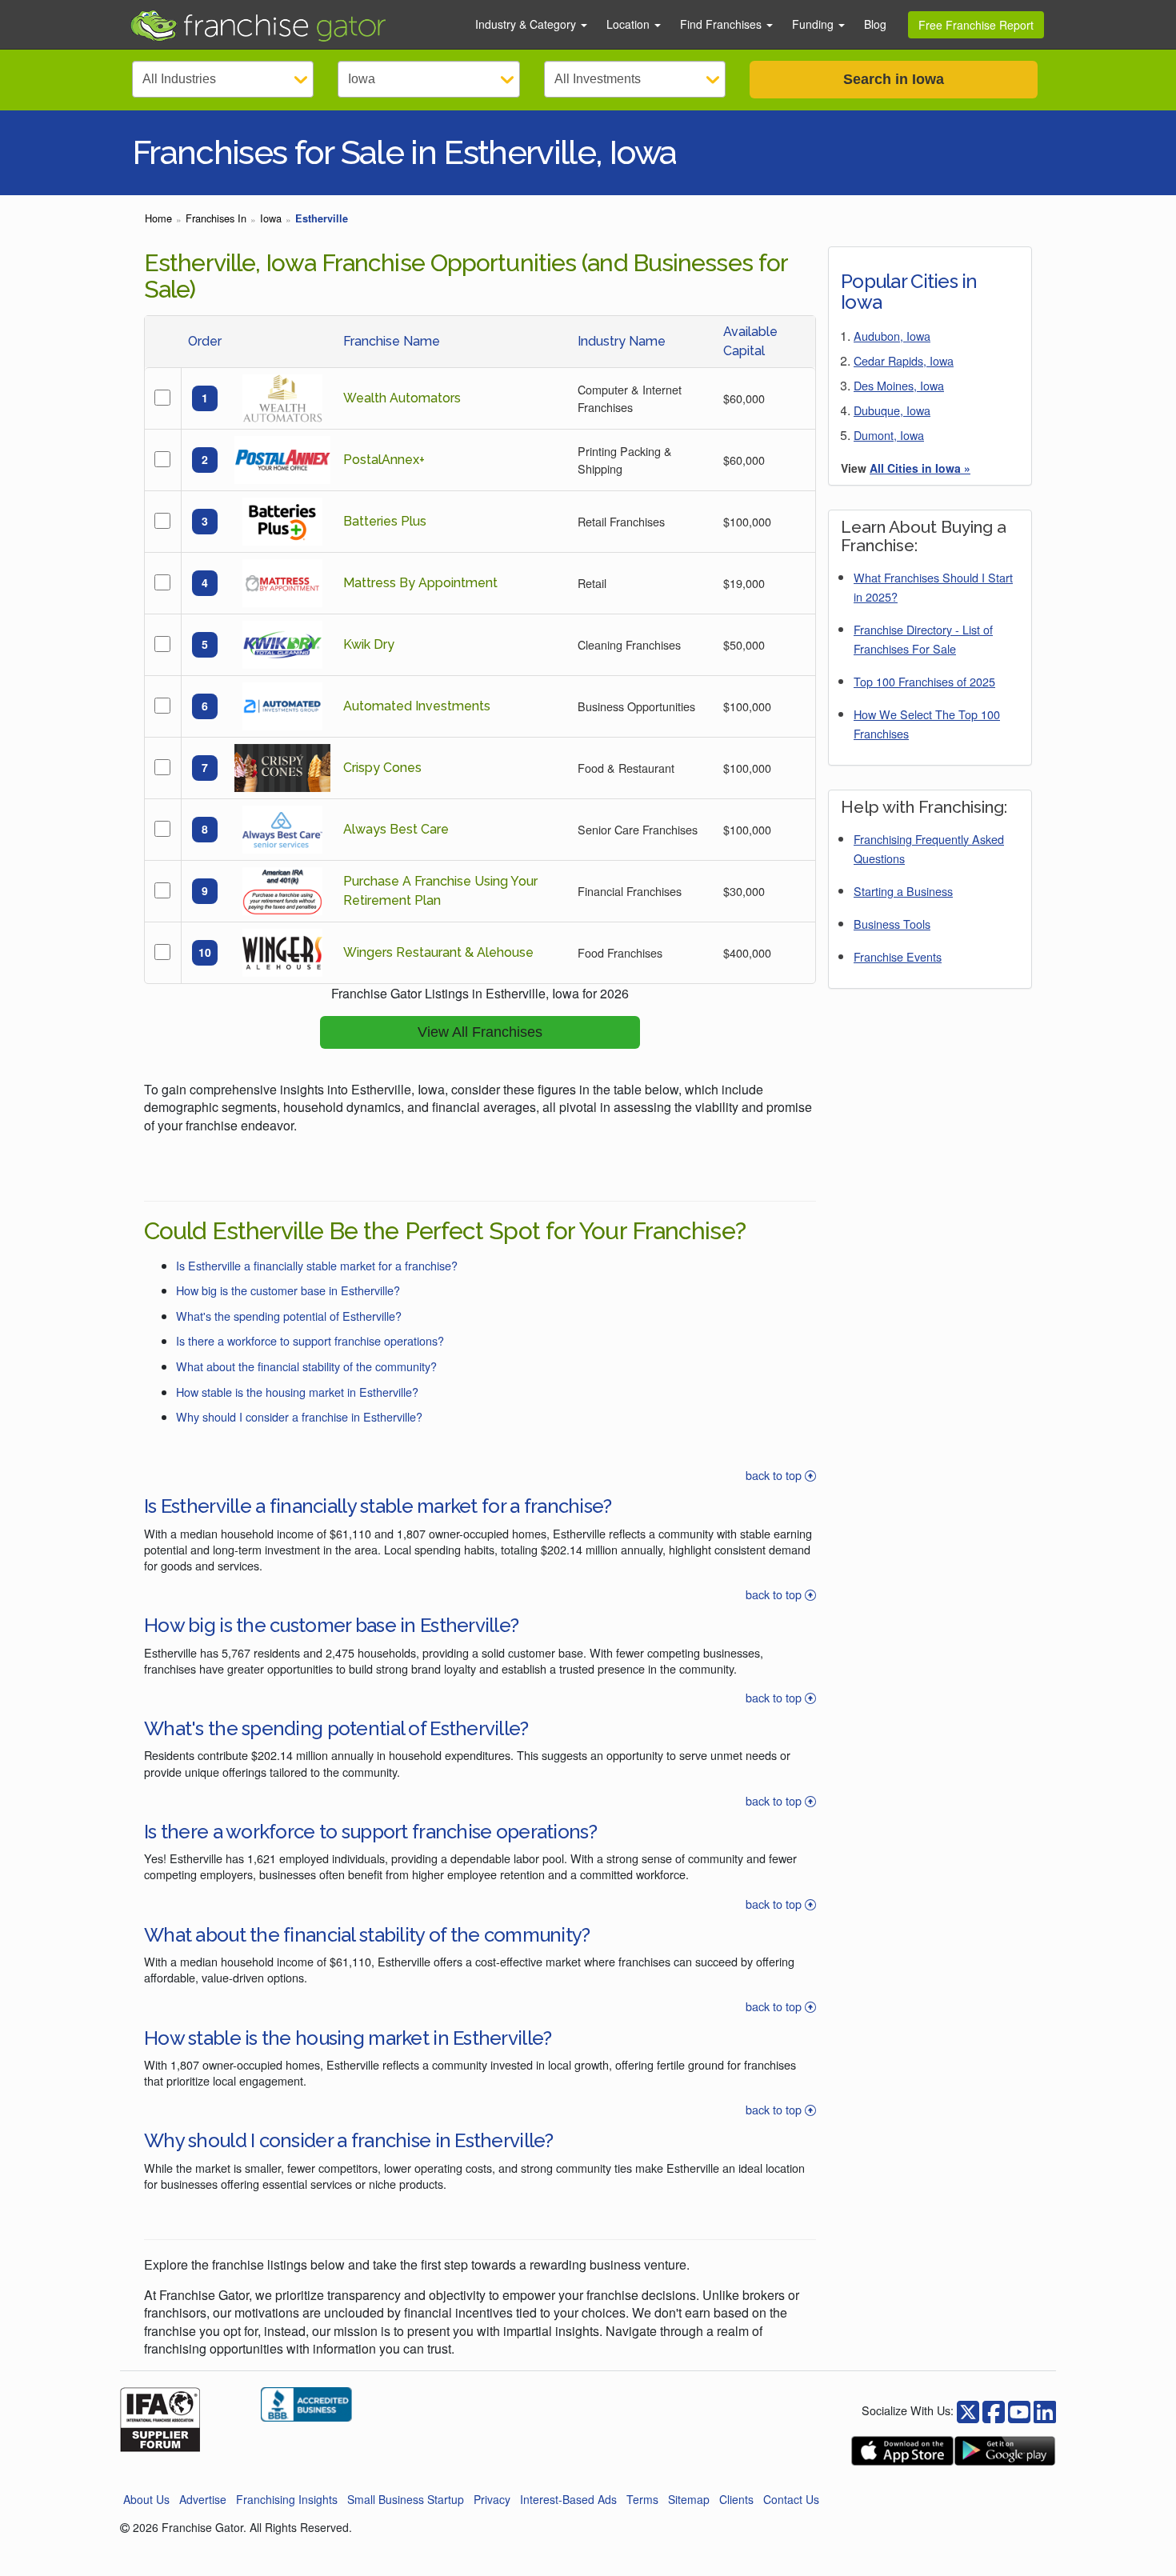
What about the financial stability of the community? (306, 1366)
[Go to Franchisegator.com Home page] (293, 25)
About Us (146, 2499)
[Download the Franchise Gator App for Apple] (902, 2451)
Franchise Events (898, 956)
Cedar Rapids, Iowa (904, 360)
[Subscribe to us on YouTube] (1019, 2410)
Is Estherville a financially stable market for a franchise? (317, 1265)
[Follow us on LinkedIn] (1045, 2410)
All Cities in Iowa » (920, 468)
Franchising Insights (287, 2499)
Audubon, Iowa (892, 336)
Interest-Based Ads (568, 2499)
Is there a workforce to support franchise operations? (310, 1340)
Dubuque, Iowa (892, 410)
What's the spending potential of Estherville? (289, 1316)
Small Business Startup (406, 2499)
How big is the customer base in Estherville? (288, 1290)
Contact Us (791, 2499)
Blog (875, 24)
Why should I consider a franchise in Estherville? (299, 1416)
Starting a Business (903, 891)
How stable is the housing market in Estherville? (297, 1392)
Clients (736, 2499)
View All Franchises (480, 1032)
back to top (775, 1475)
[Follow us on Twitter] (994, 2410)
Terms (642, 2499)
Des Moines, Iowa (899, 385)
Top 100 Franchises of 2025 (924, 681)
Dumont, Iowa (889, 435)
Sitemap (689, 2499)
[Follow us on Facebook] (968, 2410)
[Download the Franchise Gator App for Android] (1005, 2451)
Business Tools (892, 924)
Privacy (492, 2499)
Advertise (203, 2499)
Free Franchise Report (976, 25)
